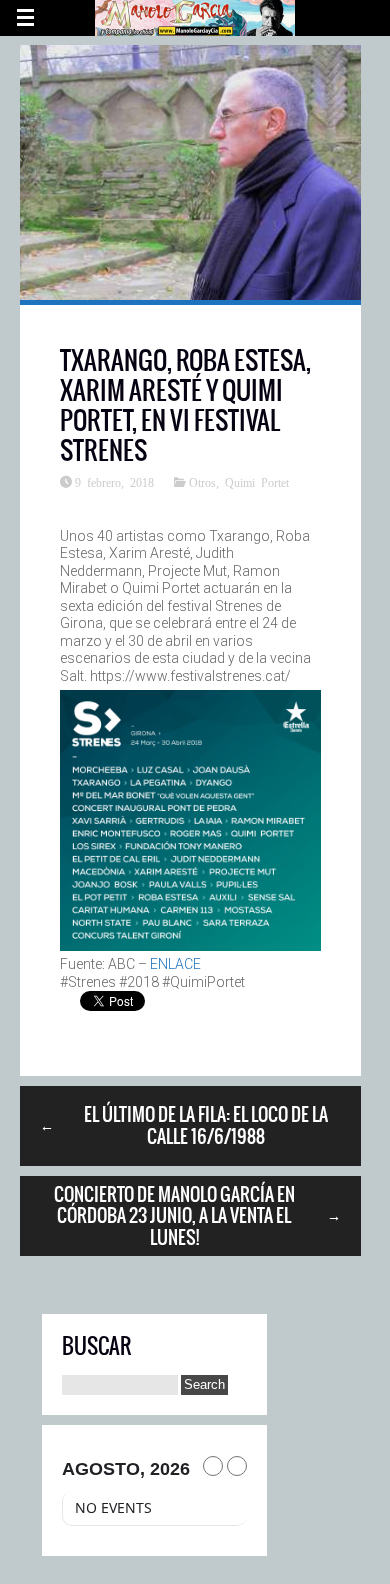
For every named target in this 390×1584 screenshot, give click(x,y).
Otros (202, 482)
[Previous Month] (213, 1466)
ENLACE (175, 964)
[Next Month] (237, 1466)
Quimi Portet (257, 482)
